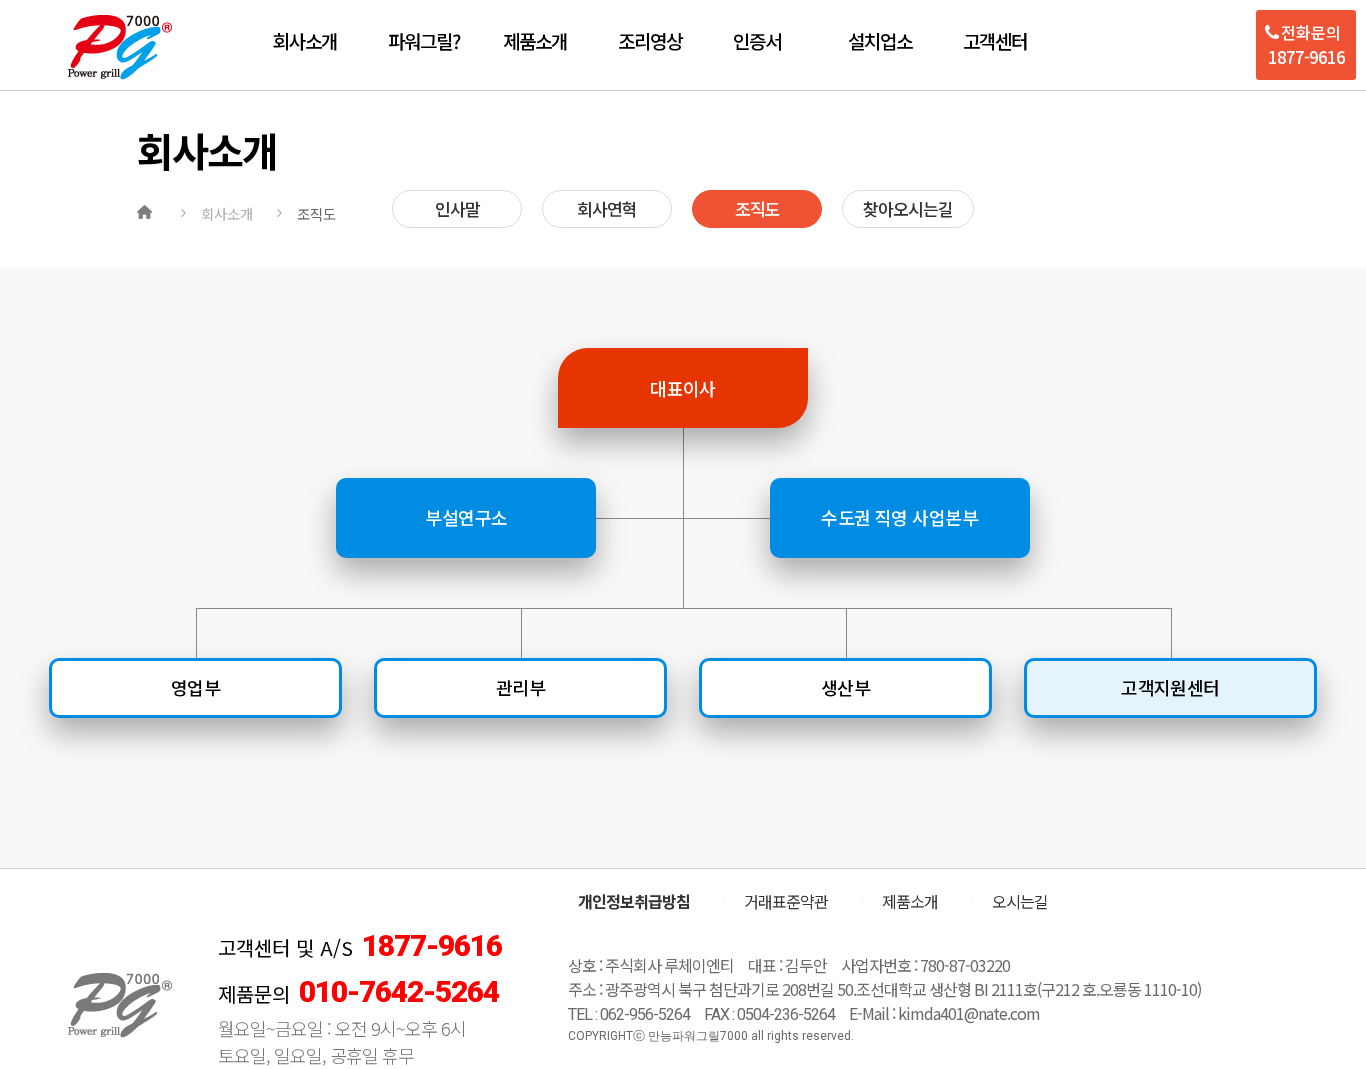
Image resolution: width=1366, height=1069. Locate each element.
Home (147, 210)
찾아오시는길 (908, 208)
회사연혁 (607, 208)
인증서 (757, 40)
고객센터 (995, 40)
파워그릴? (424, 40)
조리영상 (650, 40)
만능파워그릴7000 (120, 47)
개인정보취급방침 (634, 901)
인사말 (457, 208)
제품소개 (535, 40)
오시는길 (1020, 901)
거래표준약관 (786, 901)
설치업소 (880, 40)
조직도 (757, 208)
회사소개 (305, 40)
